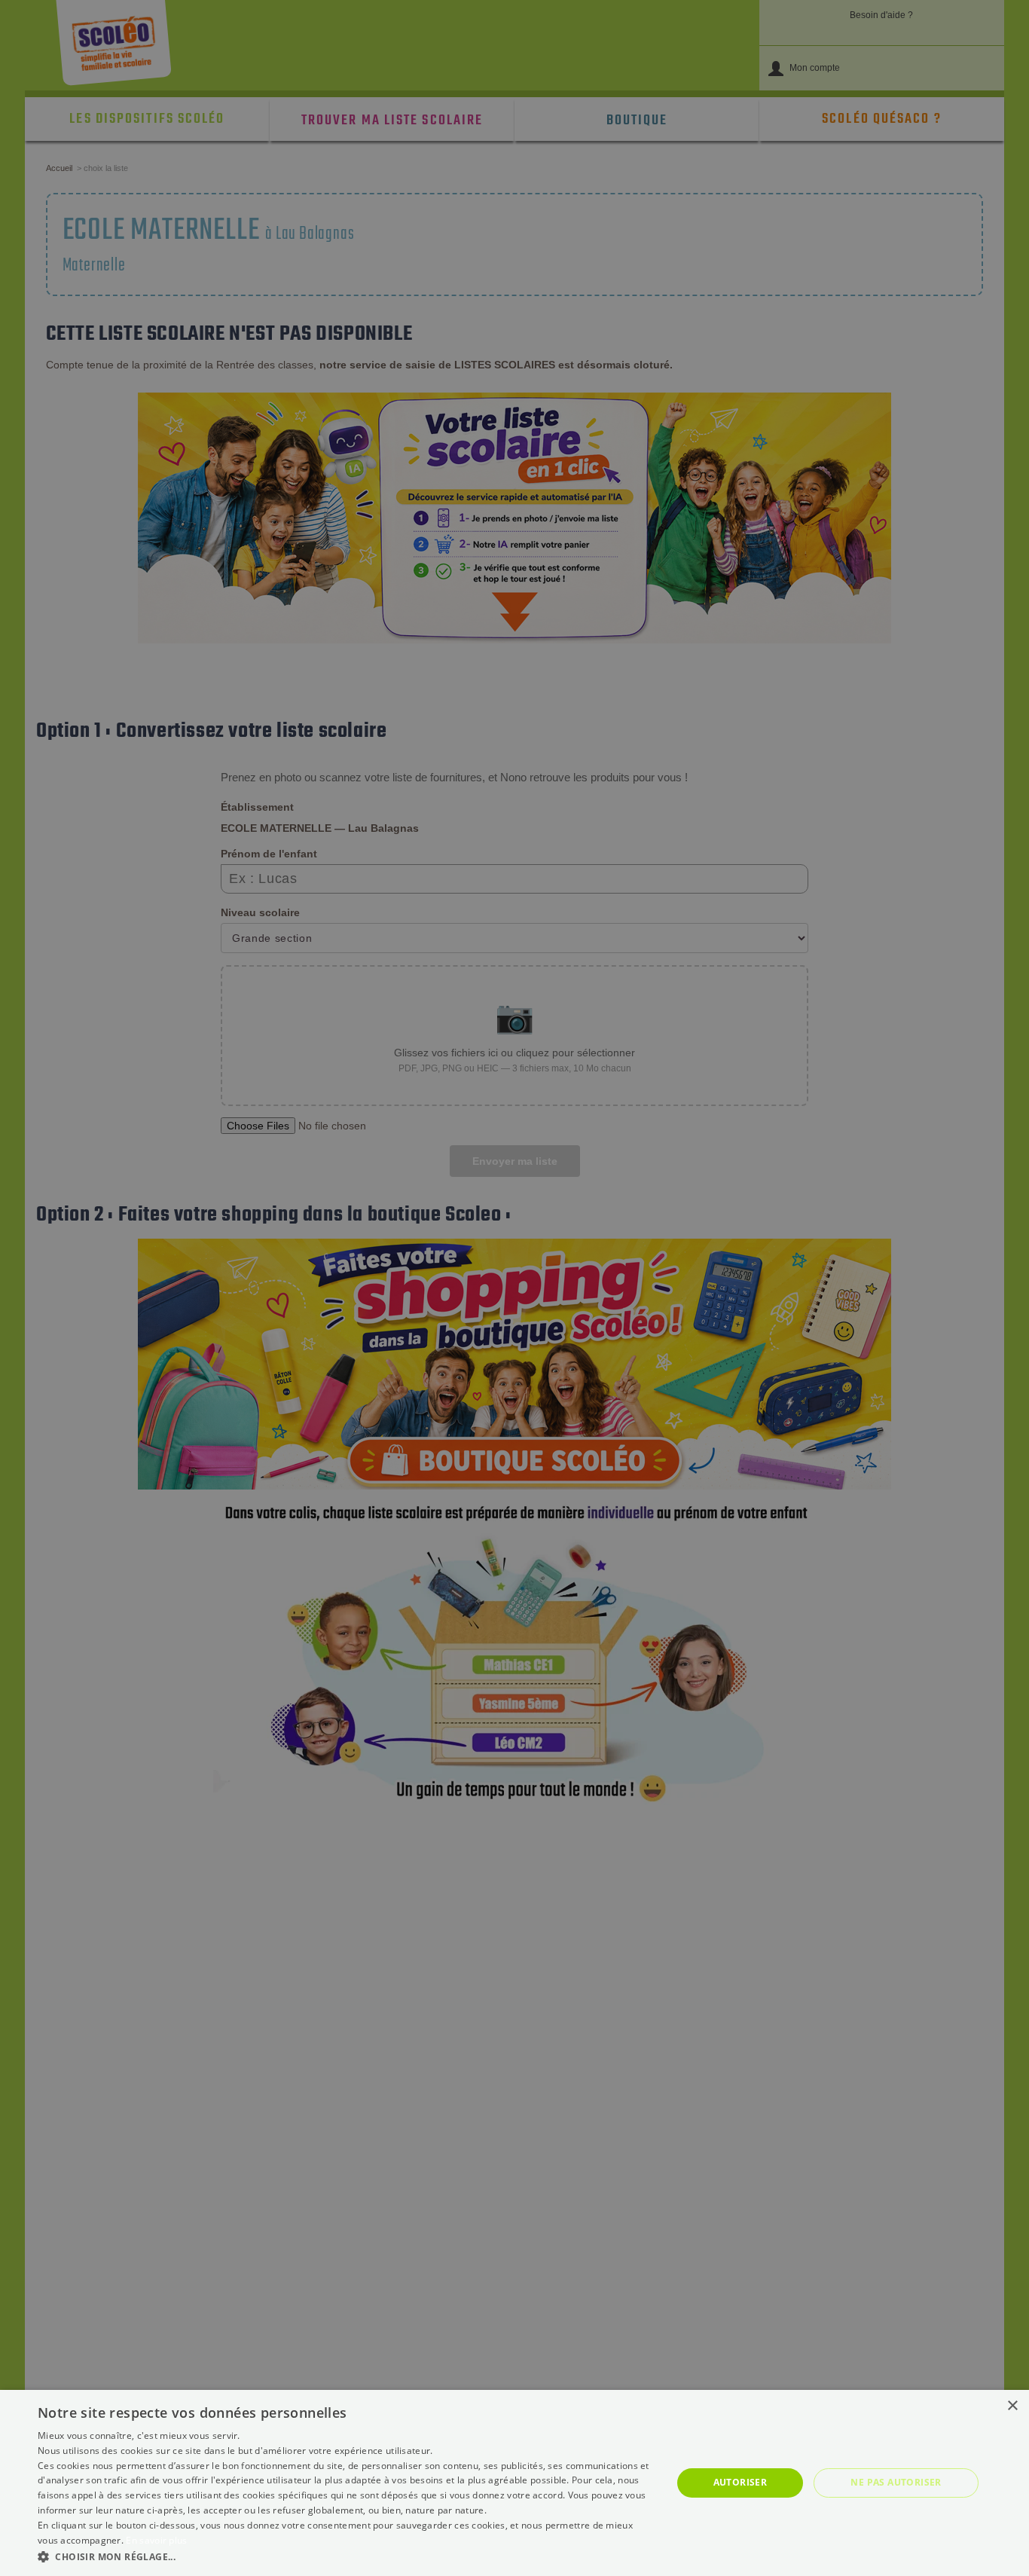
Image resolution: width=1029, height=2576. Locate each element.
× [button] (1012, 2406)
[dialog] (514, 2483)
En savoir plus (156, 2540)
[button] (345, 2556)
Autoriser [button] (740, 2482)
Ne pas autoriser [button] (896, 2482)
